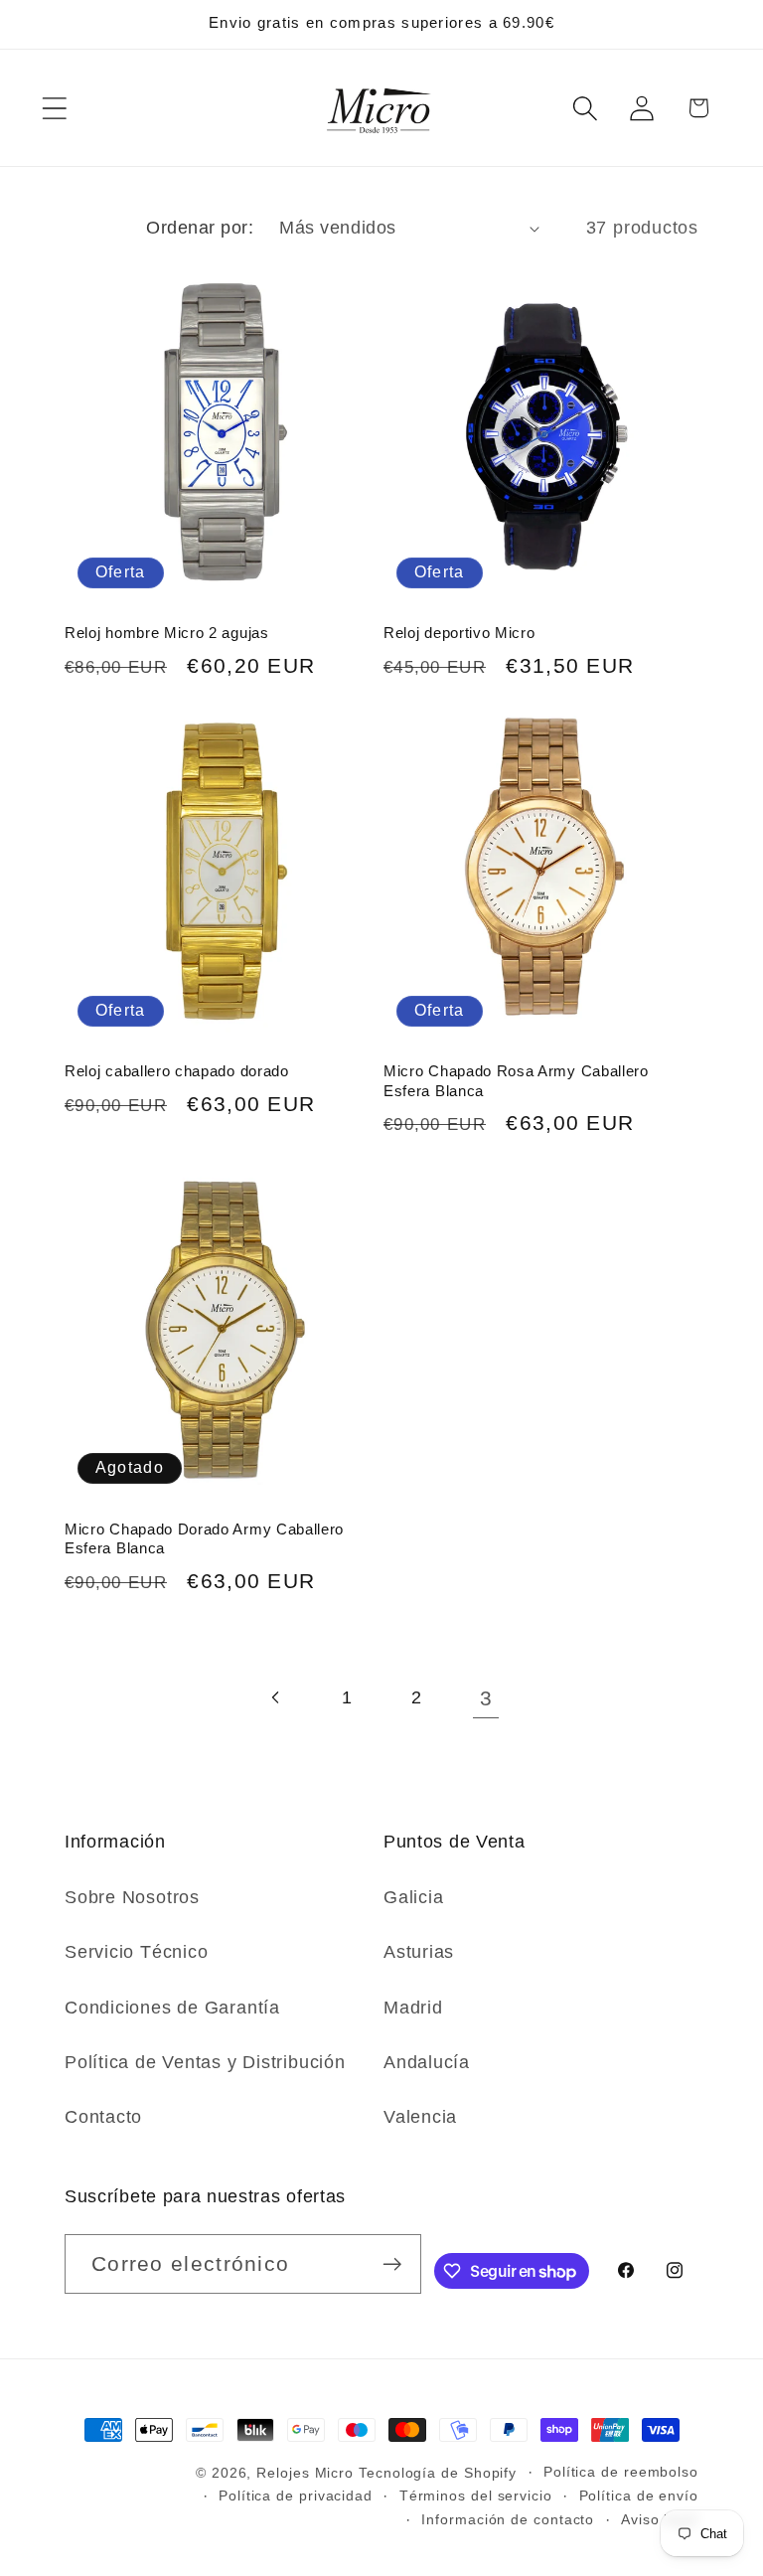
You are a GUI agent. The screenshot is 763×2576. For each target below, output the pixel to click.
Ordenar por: (200, 228)
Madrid (413, 2008)
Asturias (419, 1952)
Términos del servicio (476, 2495)
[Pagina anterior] (277, 1698)
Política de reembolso (621, 2472)
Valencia (420, 2117)
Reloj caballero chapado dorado (177, 1071)
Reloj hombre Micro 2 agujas (167, 633)
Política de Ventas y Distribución (205, 2062)
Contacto (103, 2117)
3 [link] (486, 1698)
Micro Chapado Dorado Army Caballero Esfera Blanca (204, 1538)
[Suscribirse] (392, 2264)
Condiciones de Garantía (172, 2008)
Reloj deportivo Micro (459, 633)
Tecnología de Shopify (438, 2473)
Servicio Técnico (136, 1952)
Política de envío (639, 2495)
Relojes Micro (305, 2473)
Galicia (413, 1897)
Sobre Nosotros (132, 1897)
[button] (54, 108)
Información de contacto (508, 2519)
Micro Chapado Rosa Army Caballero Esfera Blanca (516, 1080)
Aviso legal (660, 2519)
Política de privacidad (296, 2495)
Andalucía (427, 2062)
